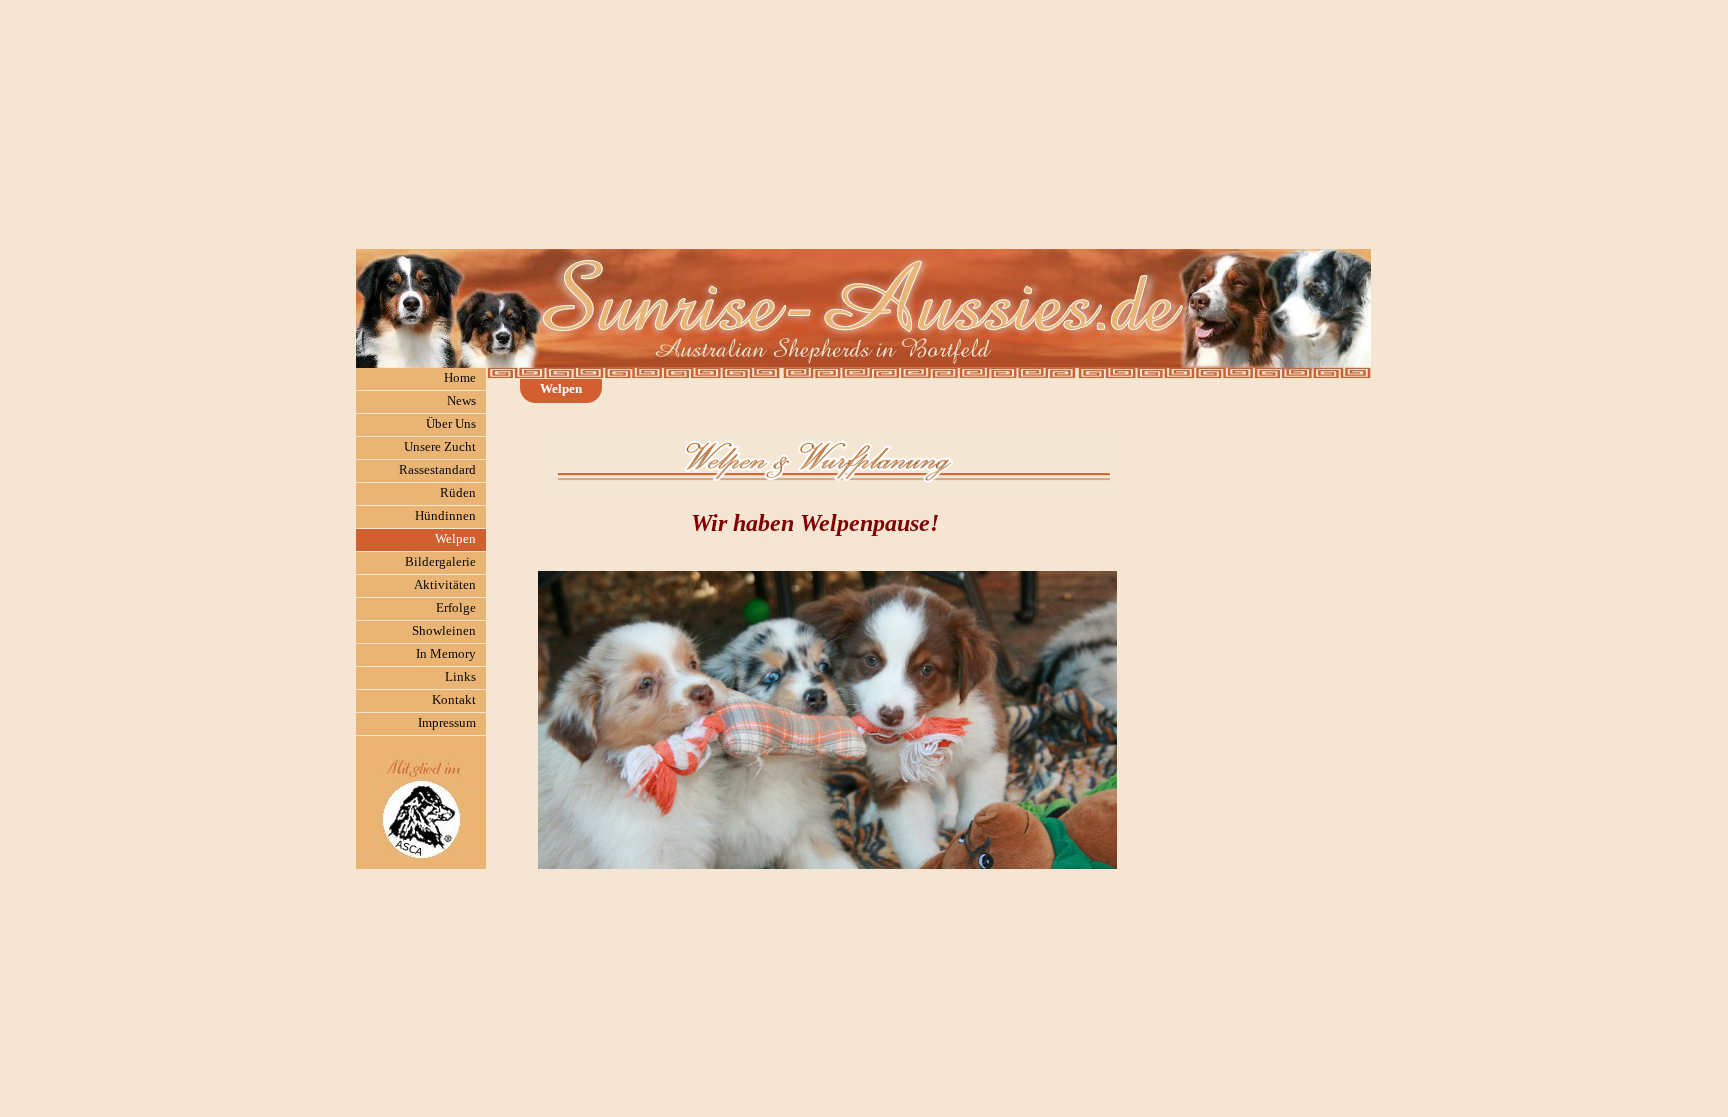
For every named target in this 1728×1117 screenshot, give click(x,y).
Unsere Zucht (440, 446)
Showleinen (444, 630)
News (461, 400)
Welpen (455, 538)
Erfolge (456, 607)
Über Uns (451, 423)
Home (460, 377)
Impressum (447, 722)
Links (460, 676)
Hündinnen (445, 515)
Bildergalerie (440, 561)
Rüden (458, 492)
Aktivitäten (445, 584)
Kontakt (454, 699)
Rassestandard (437, 469)
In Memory (446, 653)
